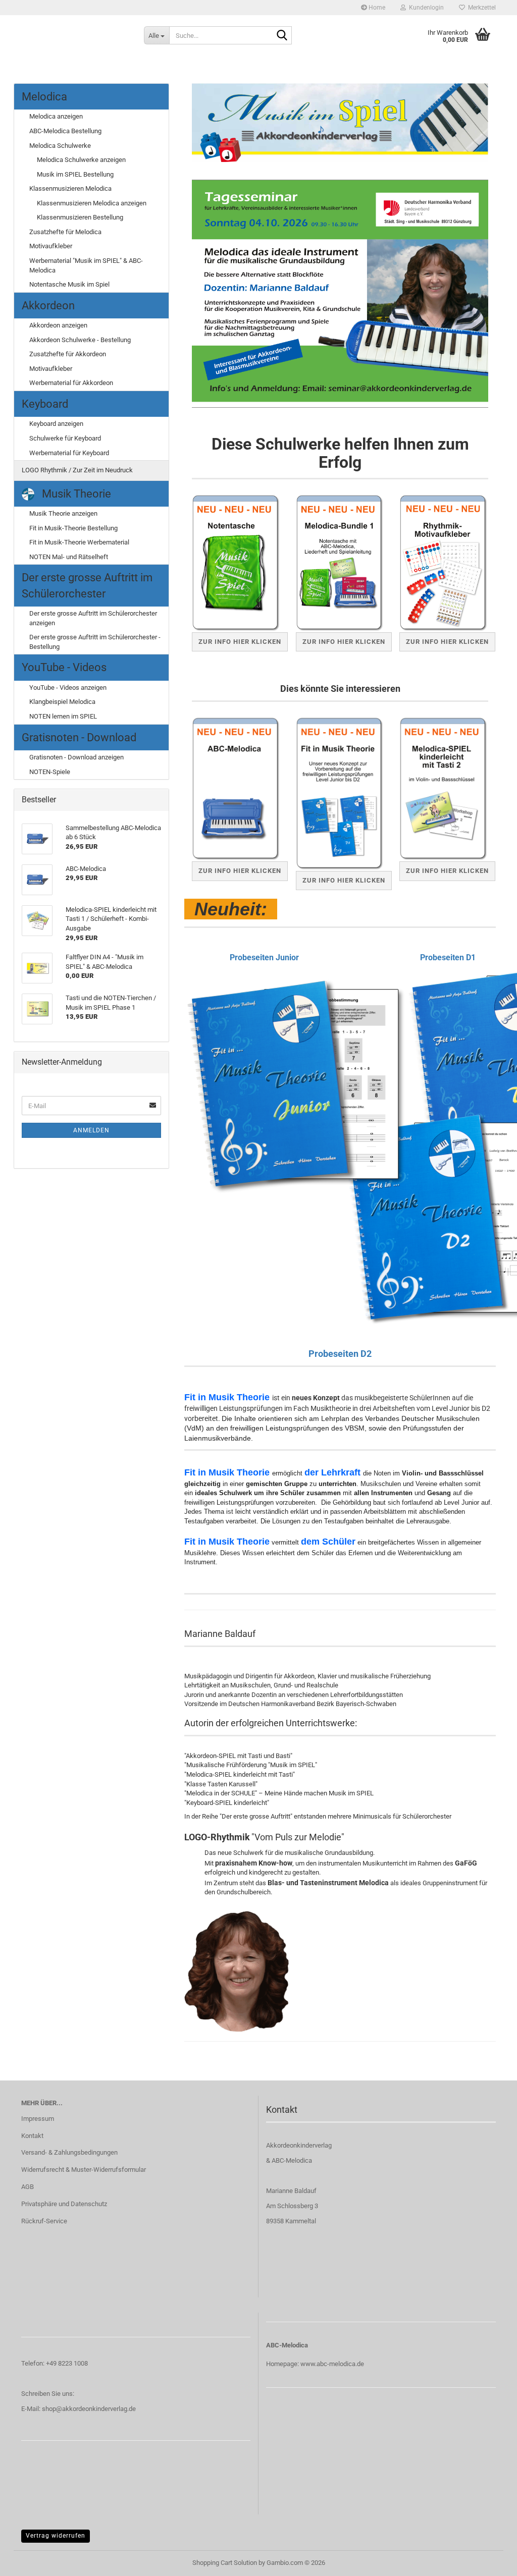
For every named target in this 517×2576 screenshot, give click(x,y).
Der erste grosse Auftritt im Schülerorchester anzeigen (93, 618)
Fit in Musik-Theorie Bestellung (73, 528)
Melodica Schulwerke (60, 146)
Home (376, 8)
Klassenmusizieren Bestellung (80, 217)
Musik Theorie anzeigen (63, 513)
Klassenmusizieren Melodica (70, 188)
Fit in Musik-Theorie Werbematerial (79, 542)
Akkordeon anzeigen (58, 325)
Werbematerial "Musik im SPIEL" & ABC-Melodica (86, 265)
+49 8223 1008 (67, 2363)
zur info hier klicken (447, 642)
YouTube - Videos (64, 667)
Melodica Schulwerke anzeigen (81, 160)
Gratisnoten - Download (79, 737)
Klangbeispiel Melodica (62, 702)
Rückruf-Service (44, 2221)
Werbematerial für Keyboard (69, 453)
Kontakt (32, 2136)
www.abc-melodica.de (332, 2364)
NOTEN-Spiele (50, 772)
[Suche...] (282, 36)
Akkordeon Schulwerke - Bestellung (80, 340)
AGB (28, 2187)
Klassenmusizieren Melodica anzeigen (92, 203)
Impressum (38, 2119)
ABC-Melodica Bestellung (65, 131)
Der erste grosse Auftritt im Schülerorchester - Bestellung (95, 642)
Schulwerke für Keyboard (65, 438)
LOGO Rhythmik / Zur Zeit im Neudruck (77, 470)
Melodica (44, 97)
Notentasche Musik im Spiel (69, 284)
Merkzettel (480, 8)
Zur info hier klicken (447, 871)
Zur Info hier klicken (240, 642)
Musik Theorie (75, 494)
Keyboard (45, 404)
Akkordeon (48, 306)
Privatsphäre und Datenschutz (64, 2204)
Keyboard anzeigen (56, 424)
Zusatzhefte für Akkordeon (68, 354)
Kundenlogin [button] (425, 8)
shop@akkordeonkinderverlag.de (89, 2409)
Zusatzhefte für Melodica (65, 232)
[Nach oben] (489, 2561)
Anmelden (91, 1130)
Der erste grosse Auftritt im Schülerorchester (87, 585)
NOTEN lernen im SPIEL (63, 716)
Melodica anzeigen (56, 116)
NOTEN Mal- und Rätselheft (69, 557)
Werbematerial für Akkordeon (71, 383)
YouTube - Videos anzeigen (68, 688)
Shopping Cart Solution (225, 2563)
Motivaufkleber (51, 246)
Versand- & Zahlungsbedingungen (69, 2152)
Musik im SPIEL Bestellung (75, 174)
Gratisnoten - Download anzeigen (76, 757)
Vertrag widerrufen (56, 2536)
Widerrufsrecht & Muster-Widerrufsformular (84, 2170)
